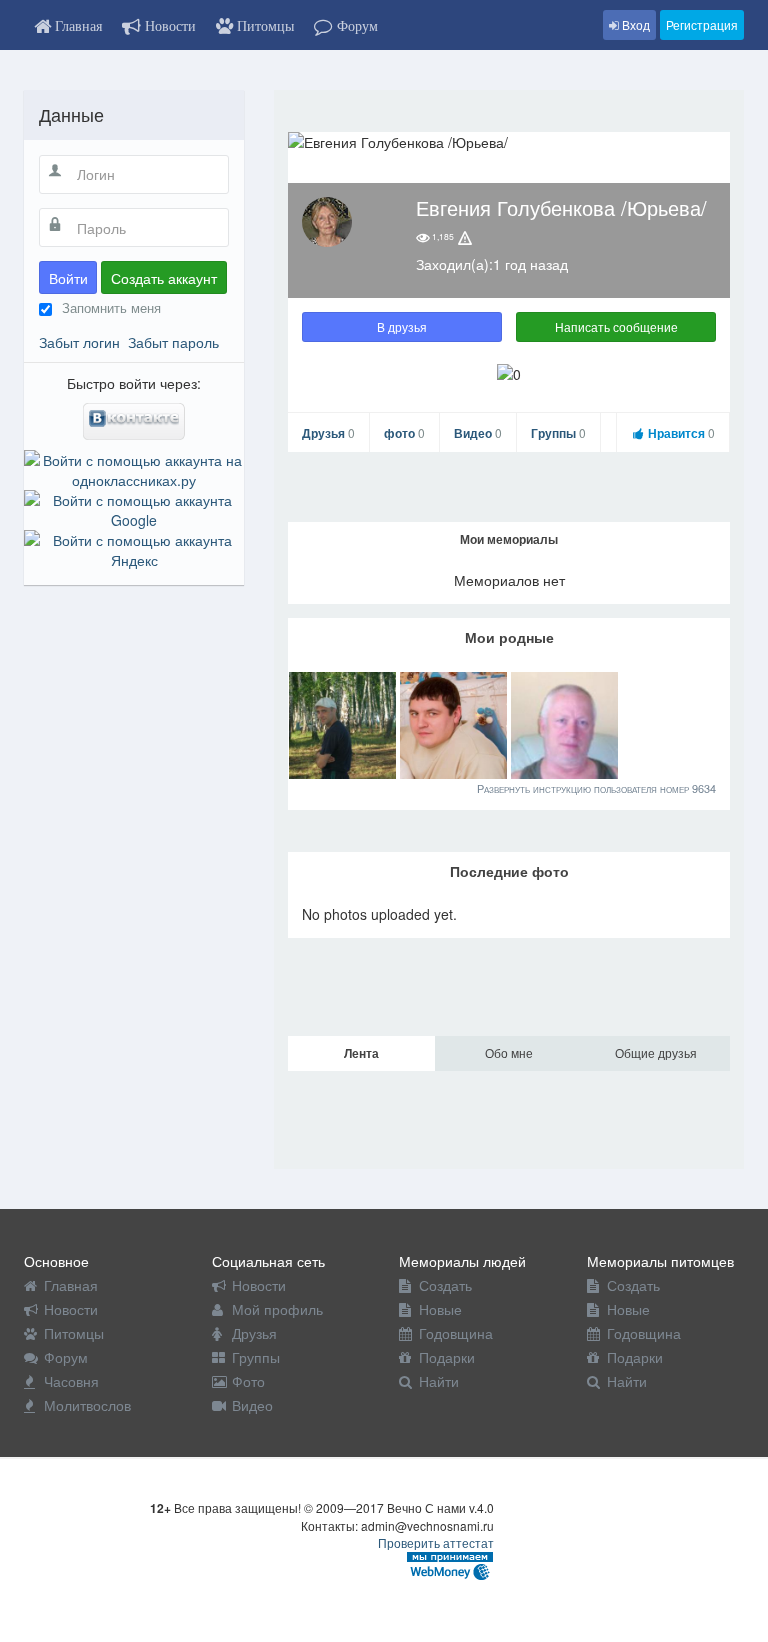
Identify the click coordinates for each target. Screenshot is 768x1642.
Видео (478, 433)
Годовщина (456, 1333)
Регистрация (702, 24)
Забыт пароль (173, 342)
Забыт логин (79, 342)
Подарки (447, 1357)
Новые (440, 1309)
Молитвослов (87, 1405)
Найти (439, 1381)
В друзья (402, 326)
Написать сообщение (616, 326)
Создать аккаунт (164, 278)
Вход (634, 24)
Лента (361, 1053)
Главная (71, 1285)
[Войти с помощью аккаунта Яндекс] (134, 548)
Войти (68, 278)
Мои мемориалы (509, 539)
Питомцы (74, 1333)
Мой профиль (277, 1309)
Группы (558, 433)
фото (404, 433)
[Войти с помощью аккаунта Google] (134, 508)
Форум (66, 1357)
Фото (248, 1381)
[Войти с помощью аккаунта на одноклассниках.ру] (134, 468)
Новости (71, 1309)
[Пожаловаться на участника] (465, 237)
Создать (445, 1285)
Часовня (71, 1381)
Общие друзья (656, 1052)
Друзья (328, 433)
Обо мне (509, 1052)
